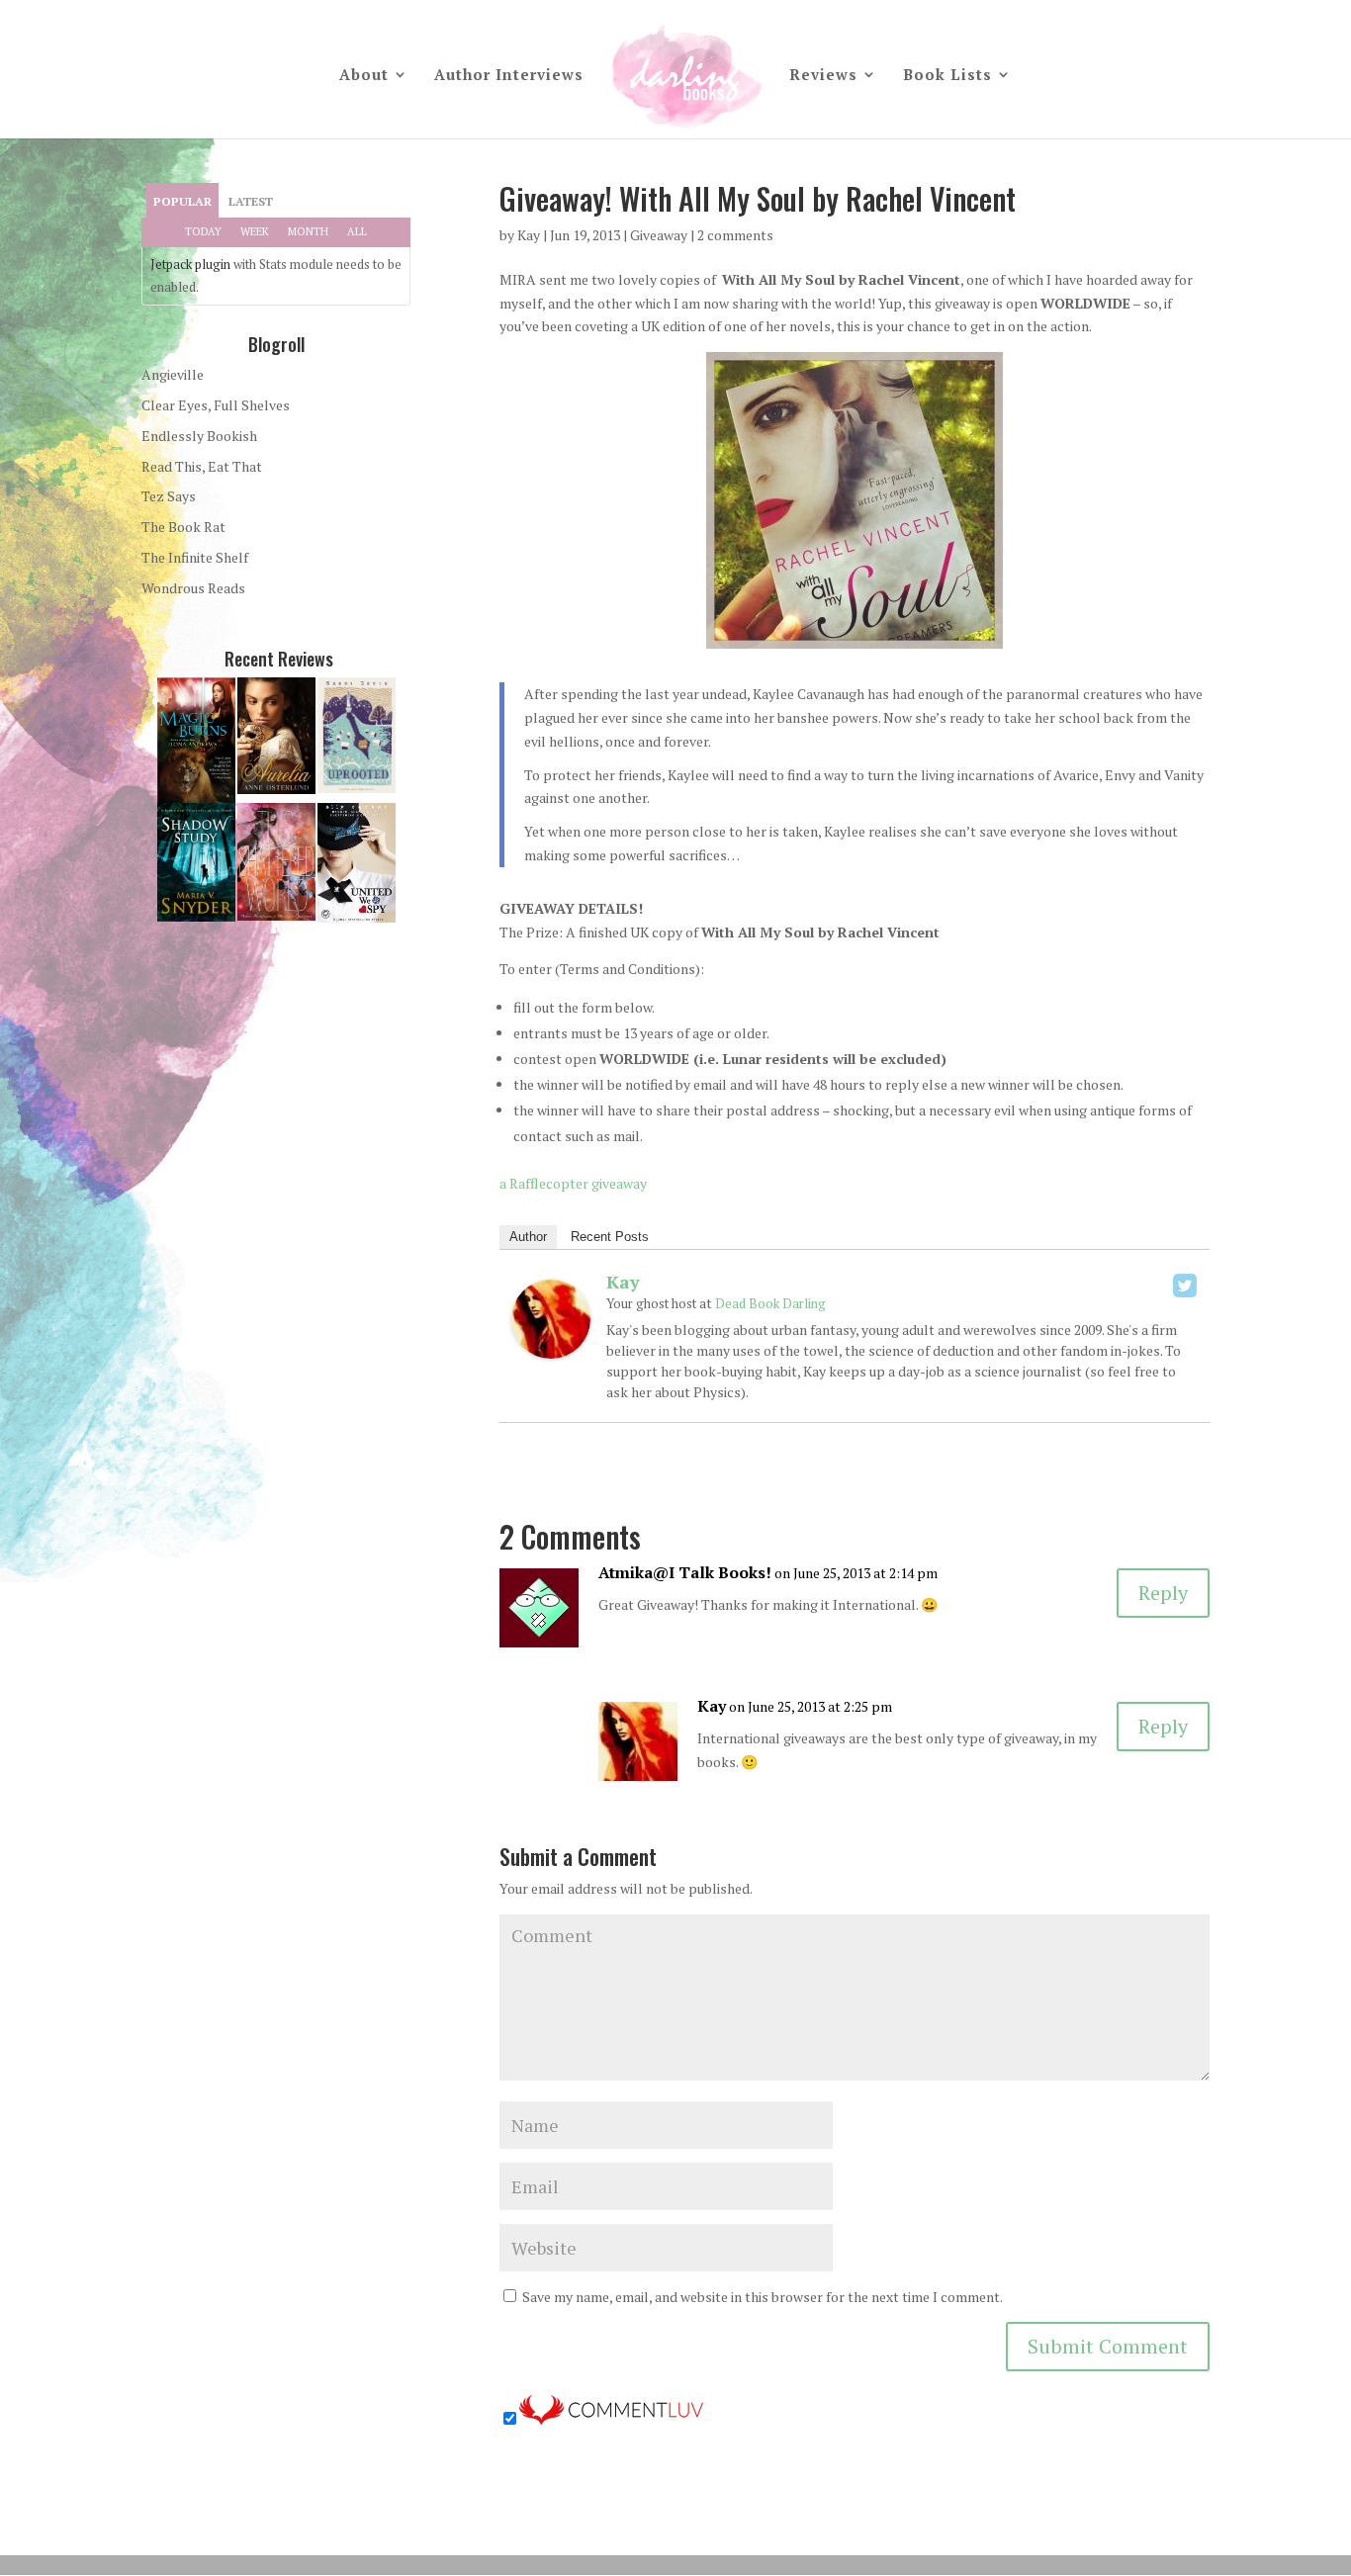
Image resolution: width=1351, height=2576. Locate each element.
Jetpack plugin (190, 264)
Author (528, 1237)
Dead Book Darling (770, 1303)
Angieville (173, 374)
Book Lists (947, 76)
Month (308, 231)
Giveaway (659, 235)
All (357, 231)
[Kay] (551, 1346)
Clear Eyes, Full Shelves (216, 405)
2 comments (735, 235)
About (364, 76)
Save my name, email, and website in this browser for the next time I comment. (763, 2297)
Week (255, 231)
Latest (251, 201)
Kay (529, 235)
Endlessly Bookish (199, 436)
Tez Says (169, 496)
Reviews (823, 76)
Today (203, 231)
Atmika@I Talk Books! (685, 1572)
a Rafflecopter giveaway (573, 1183)
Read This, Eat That (202, 466)
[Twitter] (1185, 1286)
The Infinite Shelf (195, 557)
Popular (182, 201)
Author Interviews (509, 76)
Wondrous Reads (193, 588)
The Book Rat (183, 527)
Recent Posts (610, 1237)
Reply (1163, 1593)
